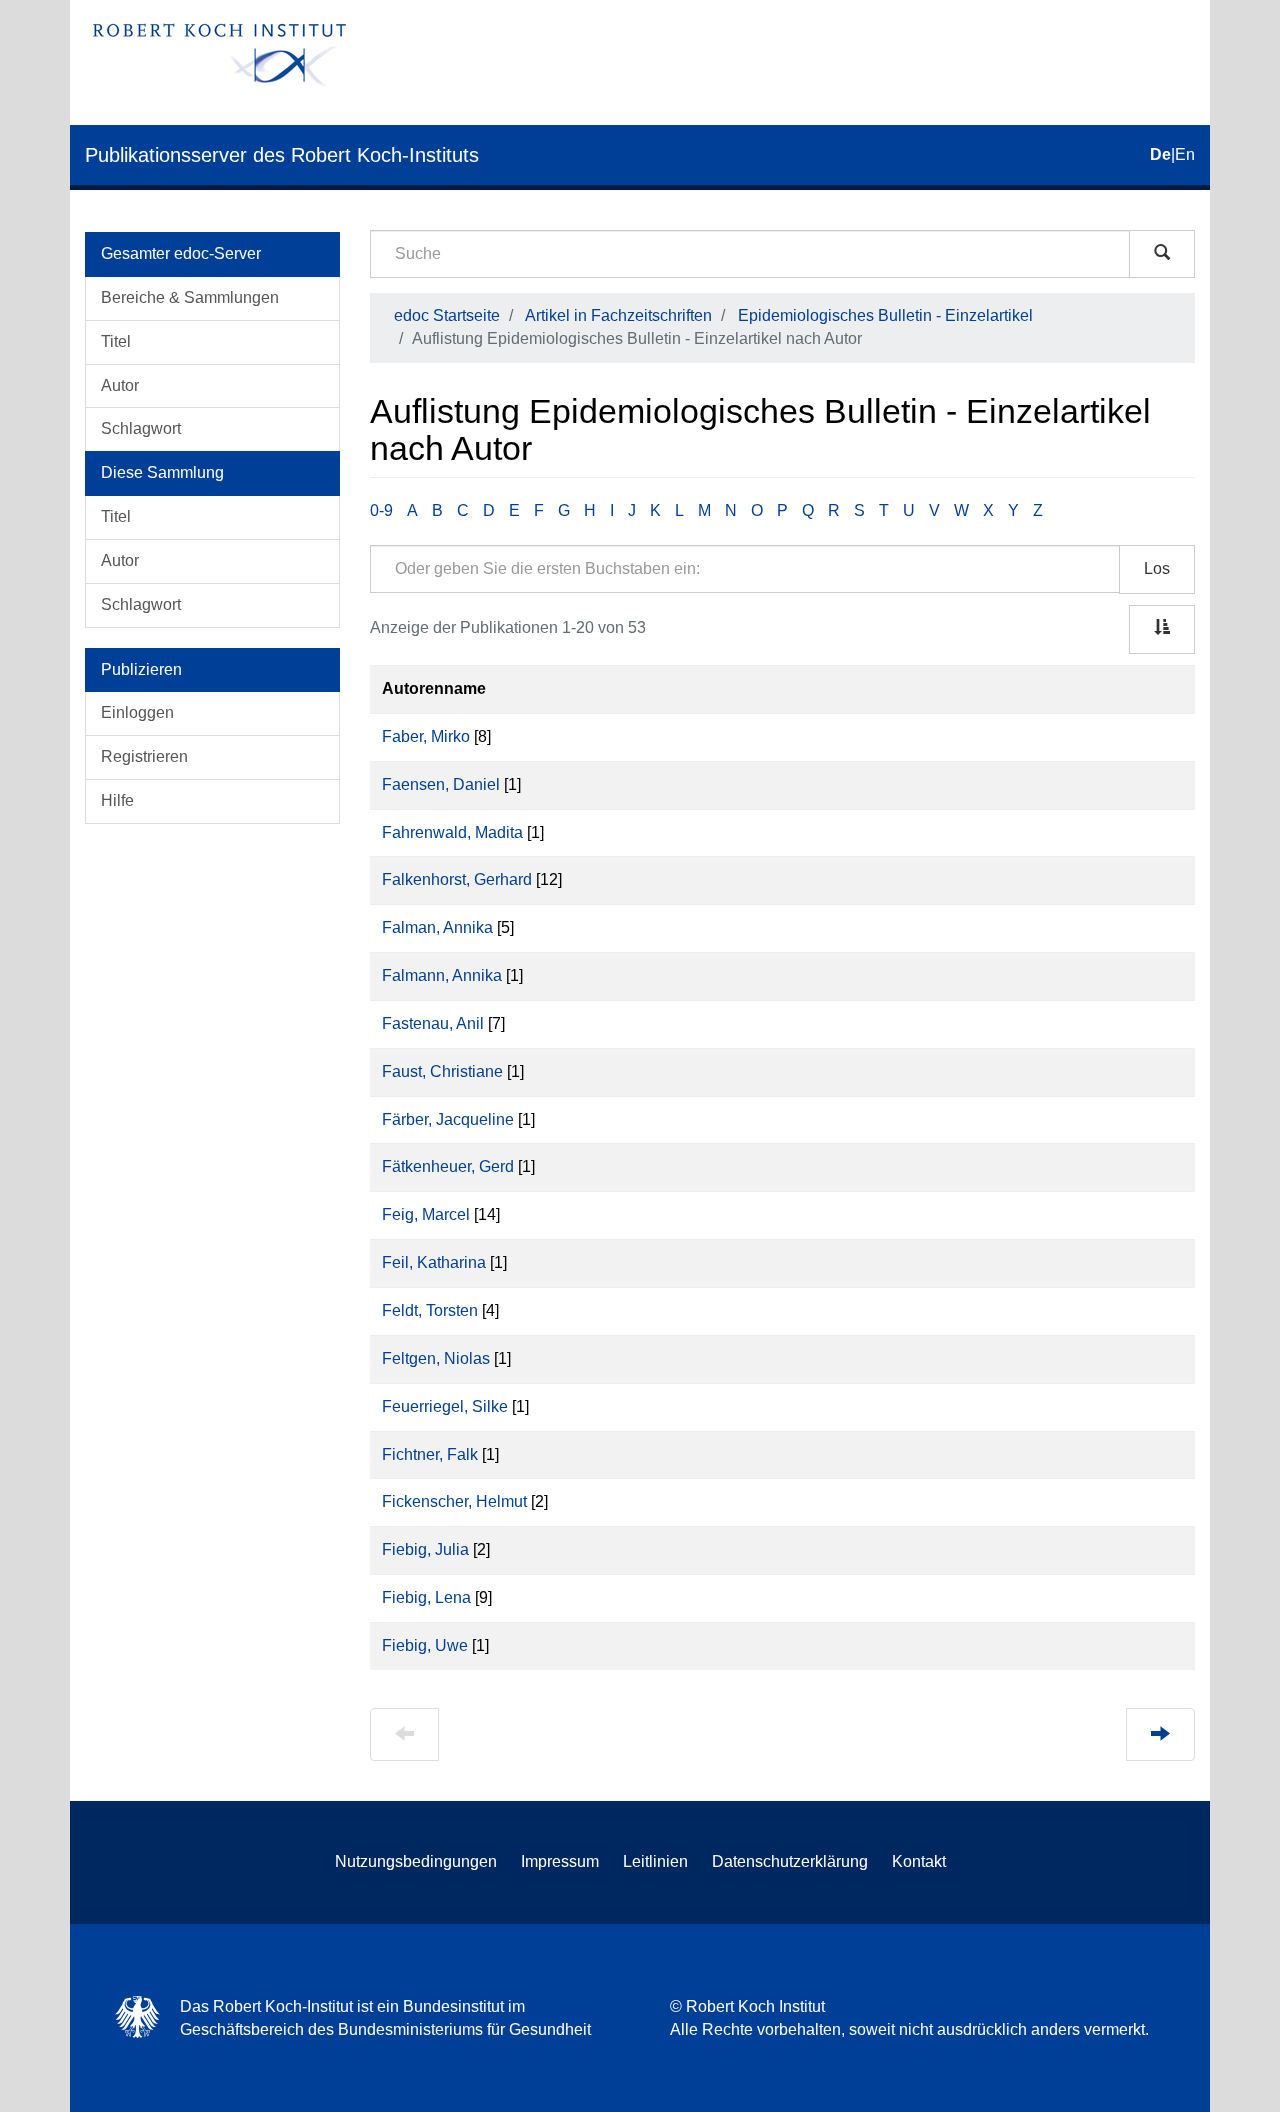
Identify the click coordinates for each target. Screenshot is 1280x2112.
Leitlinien (655, 1861)
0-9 (381, 510)
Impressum (560, 1861)
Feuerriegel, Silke (445, 1406)
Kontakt (919, 1861)
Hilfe (117, 800)
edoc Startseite (447, 315)
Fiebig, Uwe (425, 1645)
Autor (120, 385)
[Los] (1162, 254)
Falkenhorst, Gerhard (457, 879)
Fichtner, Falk (430, 1454)
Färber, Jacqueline (448, 1119)
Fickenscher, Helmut (454, 1501)
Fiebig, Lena (426, 1597)
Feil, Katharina (434, 1262)
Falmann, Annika (442, 975)
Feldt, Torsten (430, 1310)
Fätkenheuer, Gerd (448, 1166)
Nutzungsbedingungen (416, 1861)
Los (1157, 568)
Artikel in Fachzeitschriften (618, 315)
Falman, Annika (437, 927)
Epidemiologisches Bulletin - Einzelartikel (885, 315)
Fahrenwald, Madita (452, 832)
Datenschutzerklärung (790, 1861)
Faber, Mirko (426, 736)
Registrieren (144, 756)
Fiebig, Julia (425, 1549)
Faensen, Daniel (441, 784)
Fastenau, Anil (433, 1023)
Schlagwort (141, 428)
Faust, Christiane (442, 1071)
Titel (116, 341)
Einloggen (137, 712)
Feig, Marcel (426, 1214)
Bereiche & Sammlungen (190, 297)
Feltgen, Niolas (436, 1358)
